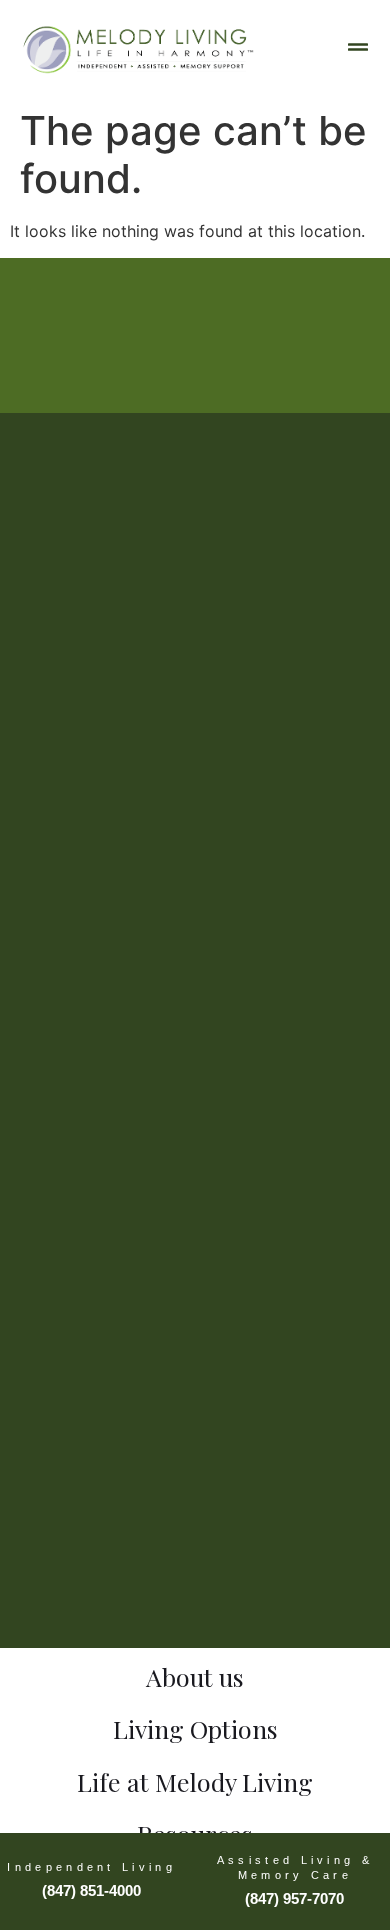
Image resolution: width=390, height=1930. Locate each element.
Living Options (195, 1728)
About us (195, 1676)
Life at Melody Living (195, 1781)
